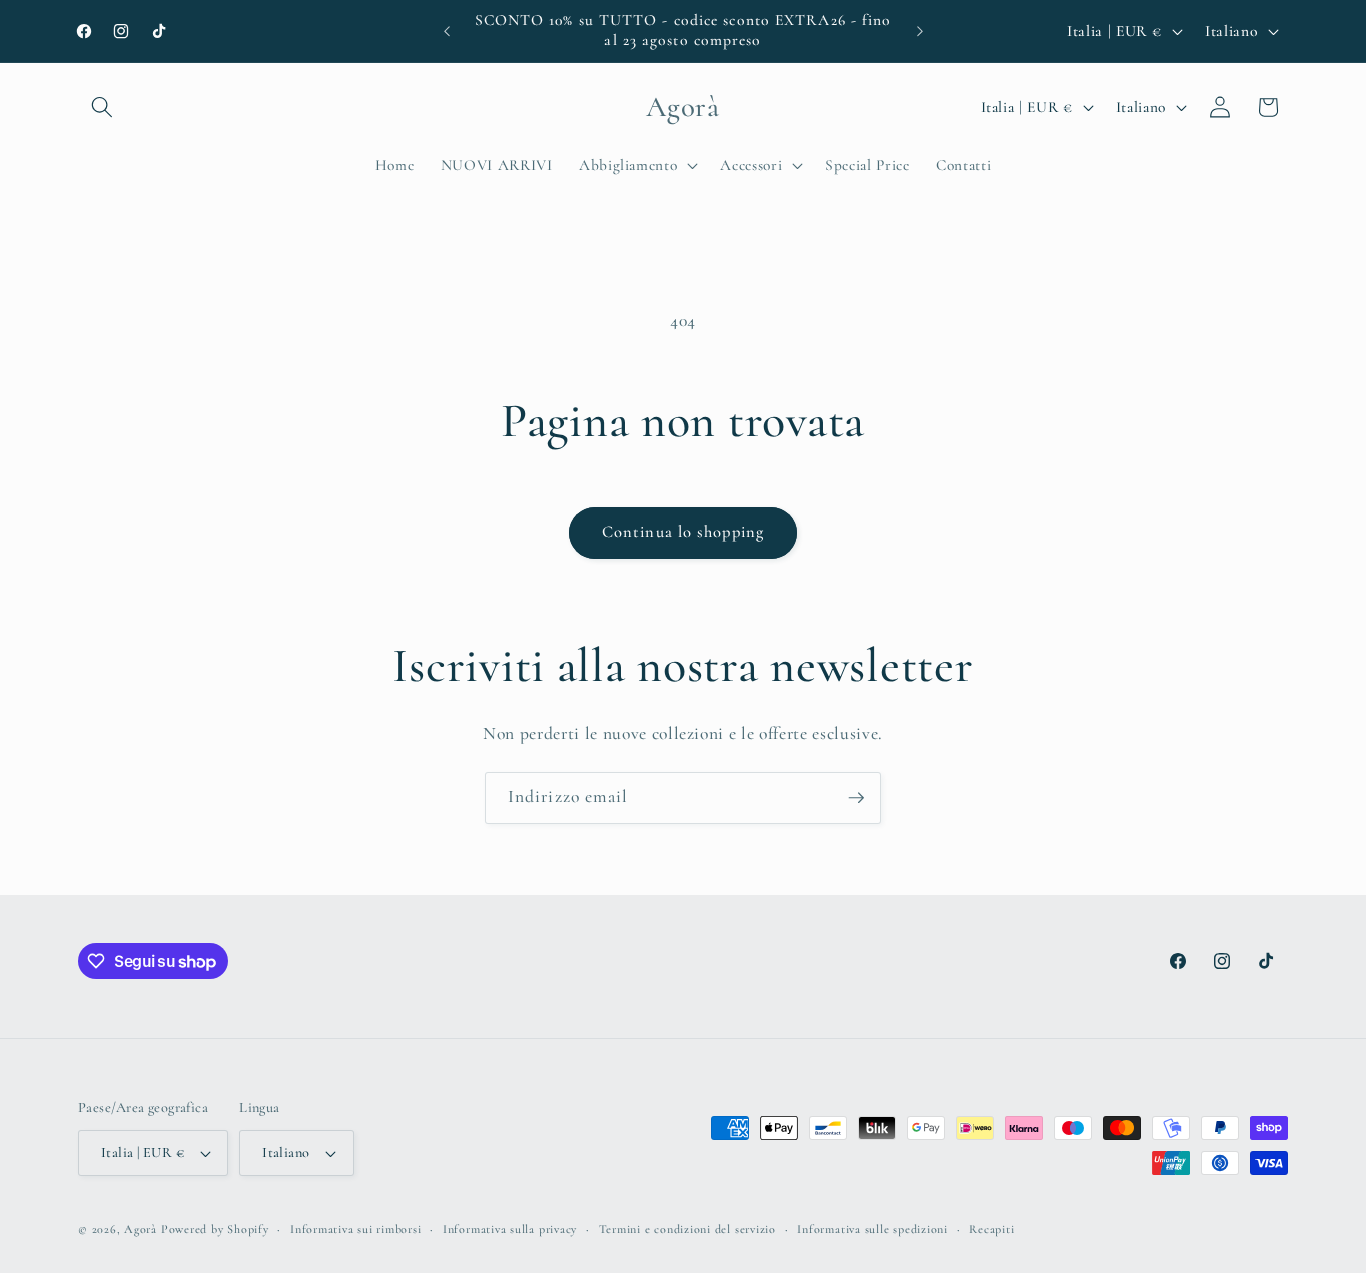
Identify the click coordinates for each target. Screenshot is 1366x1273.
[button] (102, 107)
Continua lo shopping (683, 532)
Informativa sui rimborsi (355, 1229)
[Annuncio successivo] (920, 31)
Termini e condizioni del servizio (687, 1229)
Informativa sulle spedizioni (872, 1229)
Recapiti (991, 1229)
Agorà (140, 1229)
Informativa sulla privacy (510, 1229)
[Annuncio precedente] (447, 31)
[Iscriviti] (856, 798)
